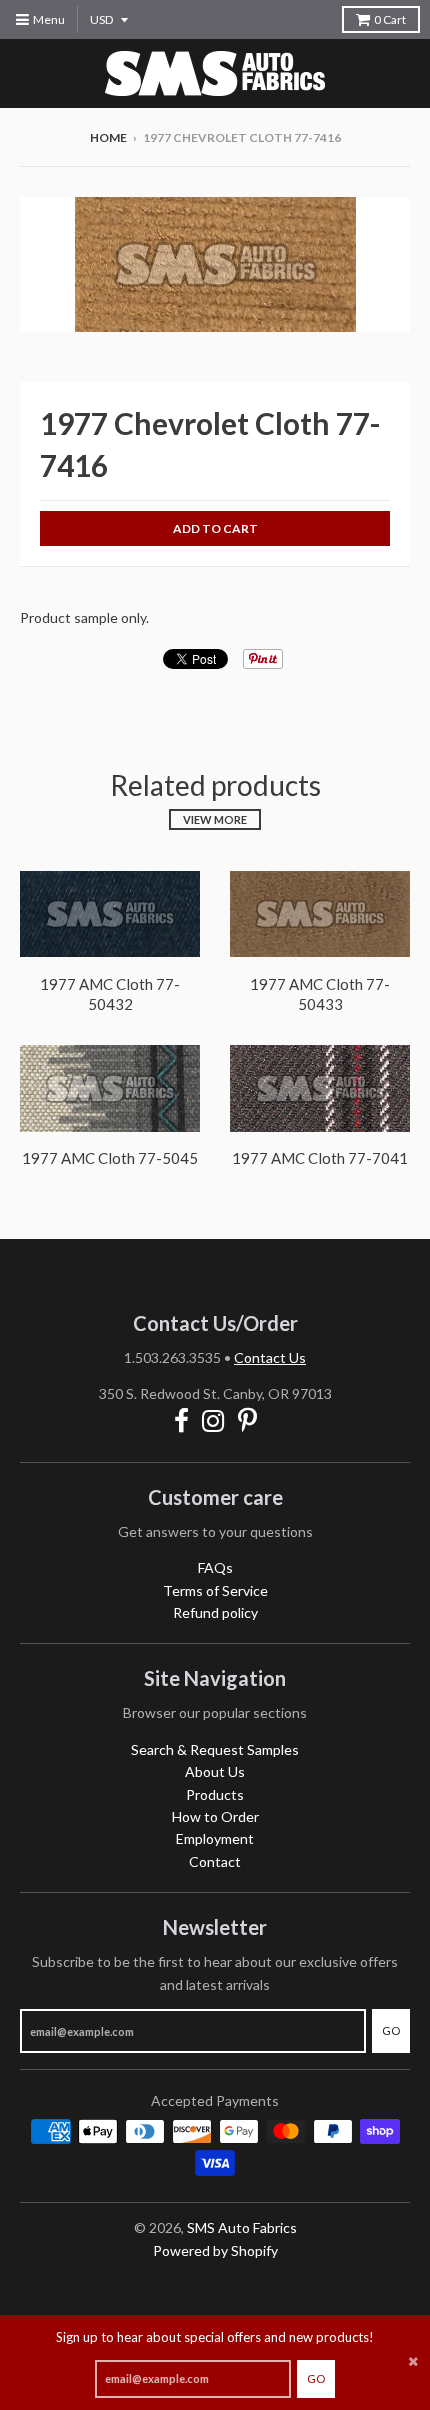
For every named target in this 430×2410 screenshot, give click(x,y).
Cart (390, 19)
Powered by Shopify (215, 2250)
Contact (215, 1861)
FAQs (215, 1567)
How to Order (215, 1816)
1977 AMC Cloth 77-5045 (110, 1158)
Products (215, 1794)
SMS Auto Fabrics (242, 2227)
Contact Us (270, 1357)
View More (215, 819)
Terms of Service (215, 1590)
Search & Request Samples (215, 1749)
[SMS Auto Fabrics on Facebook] (181, 1420)
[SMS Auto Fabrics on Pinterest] (247, 1420)
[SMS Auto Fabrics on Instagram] (213, 1420)
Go (316, 2378)
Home (108, 137)
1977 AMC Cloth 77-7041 (320, 1158)
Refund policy (215, 1612)
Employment (215, 1838)
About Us (215, 1771)
